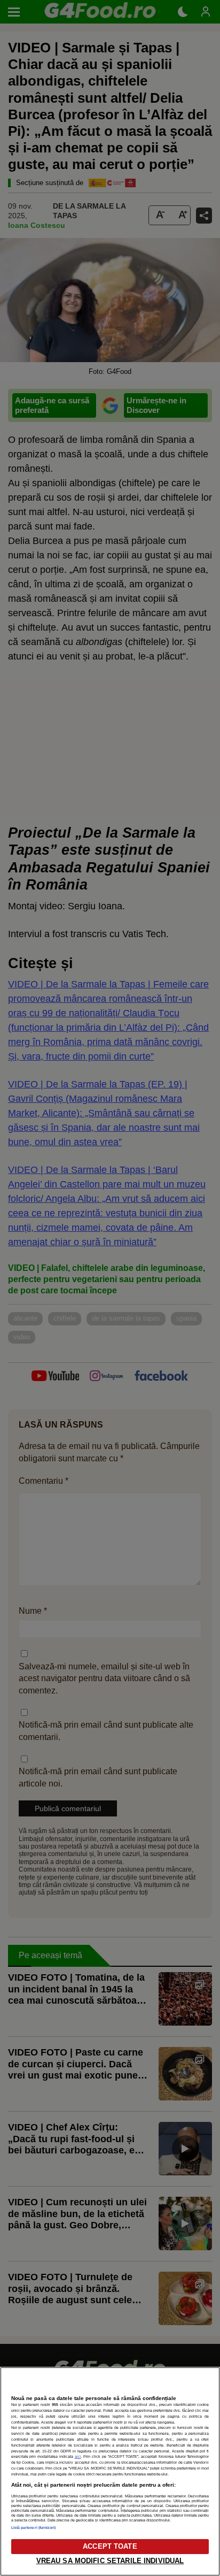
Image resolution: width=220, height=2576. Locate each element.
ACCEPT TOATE (110, 2546)
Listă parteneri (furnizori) (34, 2528)
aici (78, 2456)
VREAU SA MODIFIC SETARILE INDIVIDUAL (110, 2561)
